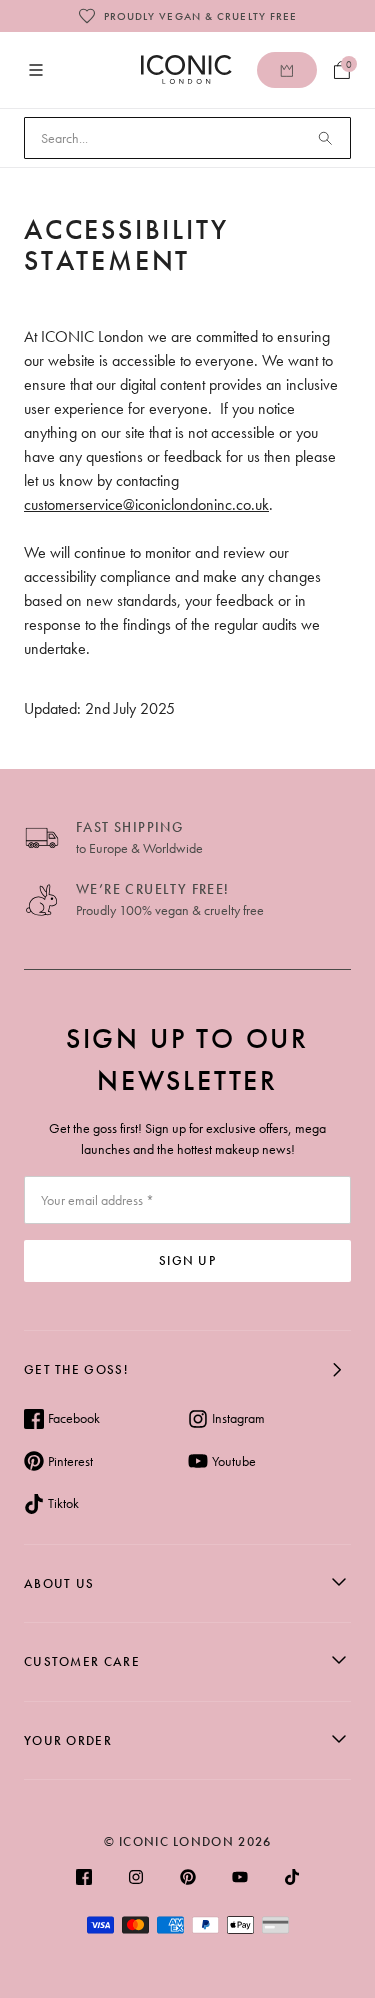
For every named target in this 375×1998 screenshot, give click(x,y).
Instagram (238, 1418)
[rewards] (287, 70)
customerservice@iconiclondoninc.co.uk (146, 504)
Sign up (187, 1260)
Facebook (74, 1418)
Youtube (234, 1461)
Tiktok (63, 1503)
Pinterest (70, 1461)
